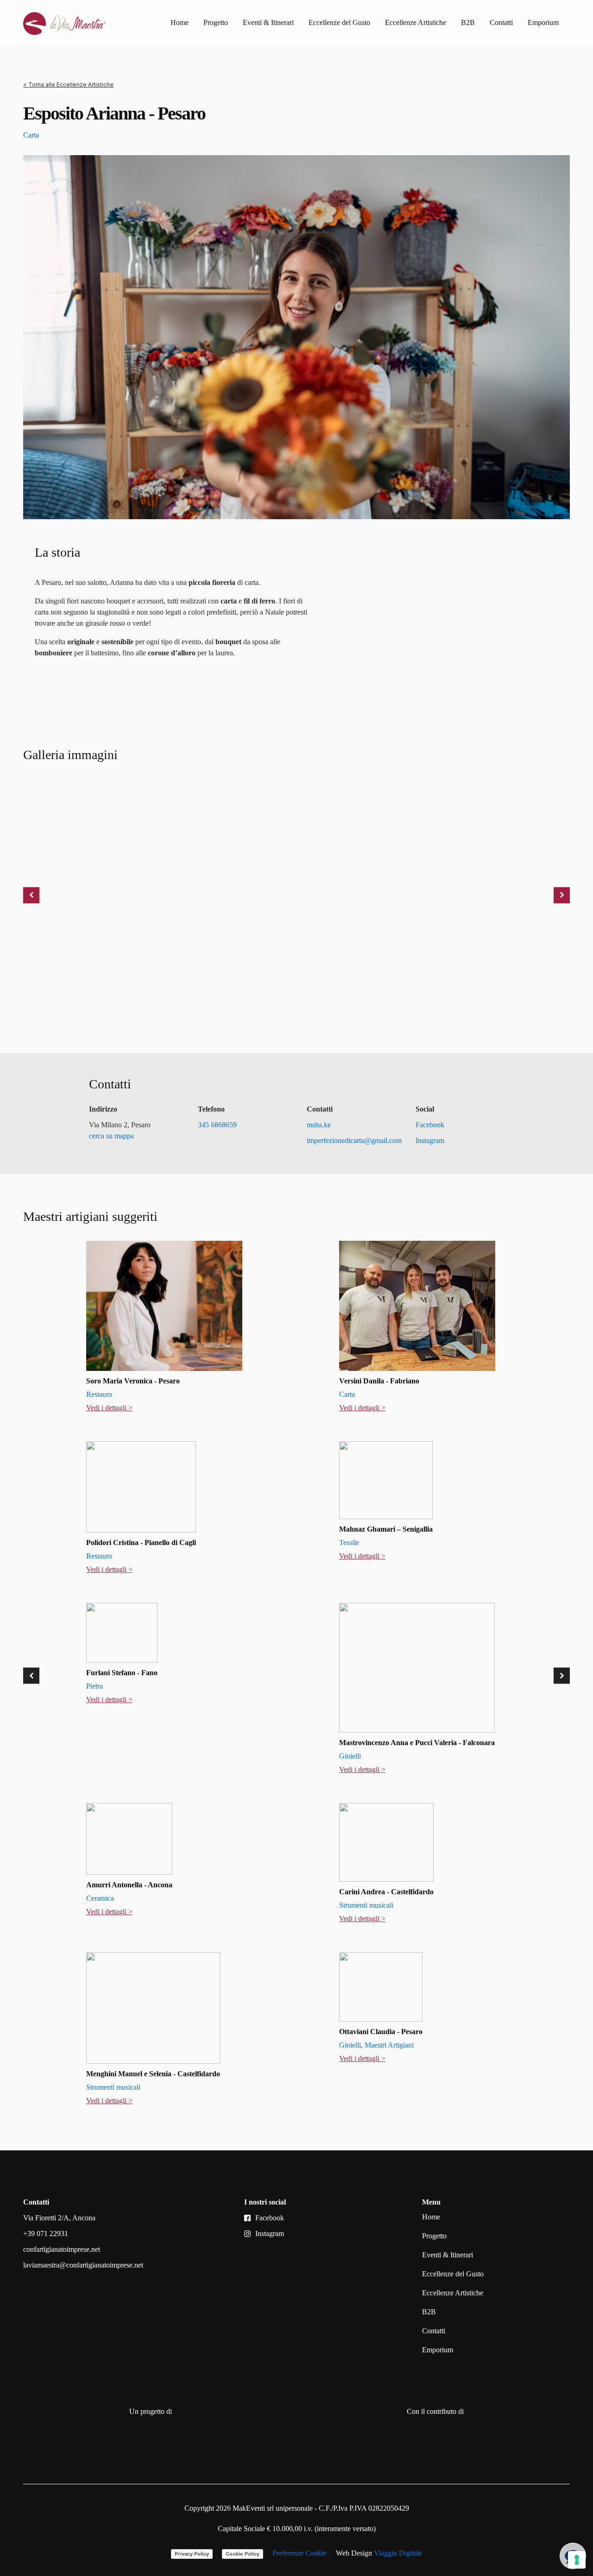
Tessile (349, 1542)
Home (180, 22)
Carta (31, 135)
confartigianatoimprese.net (62, 2249)
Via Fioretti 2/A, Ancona (59, 2218)
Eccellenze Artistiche (416, 22)
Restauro (99, 1394)
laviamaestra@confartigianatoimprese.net (83, 2265)
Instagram (430, 1140)
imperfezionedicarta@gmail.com (354, 1140)
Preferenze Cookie (300, 2553)
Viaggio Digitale (398, 2553)
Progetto (216, 22)
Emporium (543, 22)
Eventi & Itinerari (268, 22)
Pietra (95, 1686)
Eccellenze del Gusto (339, 22)
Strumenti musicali (366, 1905)
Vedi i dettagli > (109, 1408)
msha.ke (319, 1125)
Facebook (430, 1125)
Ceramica (100, 1898)
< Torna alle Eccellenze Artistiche (68, 85)
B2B (468, 22)
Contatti (501, 22)
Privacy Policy (192, 2554)
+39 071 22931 (46, 2234)
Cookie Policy (243, 2554)
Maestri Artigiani (389, 2045)
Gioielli (350, 1756)
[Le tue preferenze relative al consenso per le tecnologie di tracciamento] (577, 2560)
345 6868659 (217, 1125)
